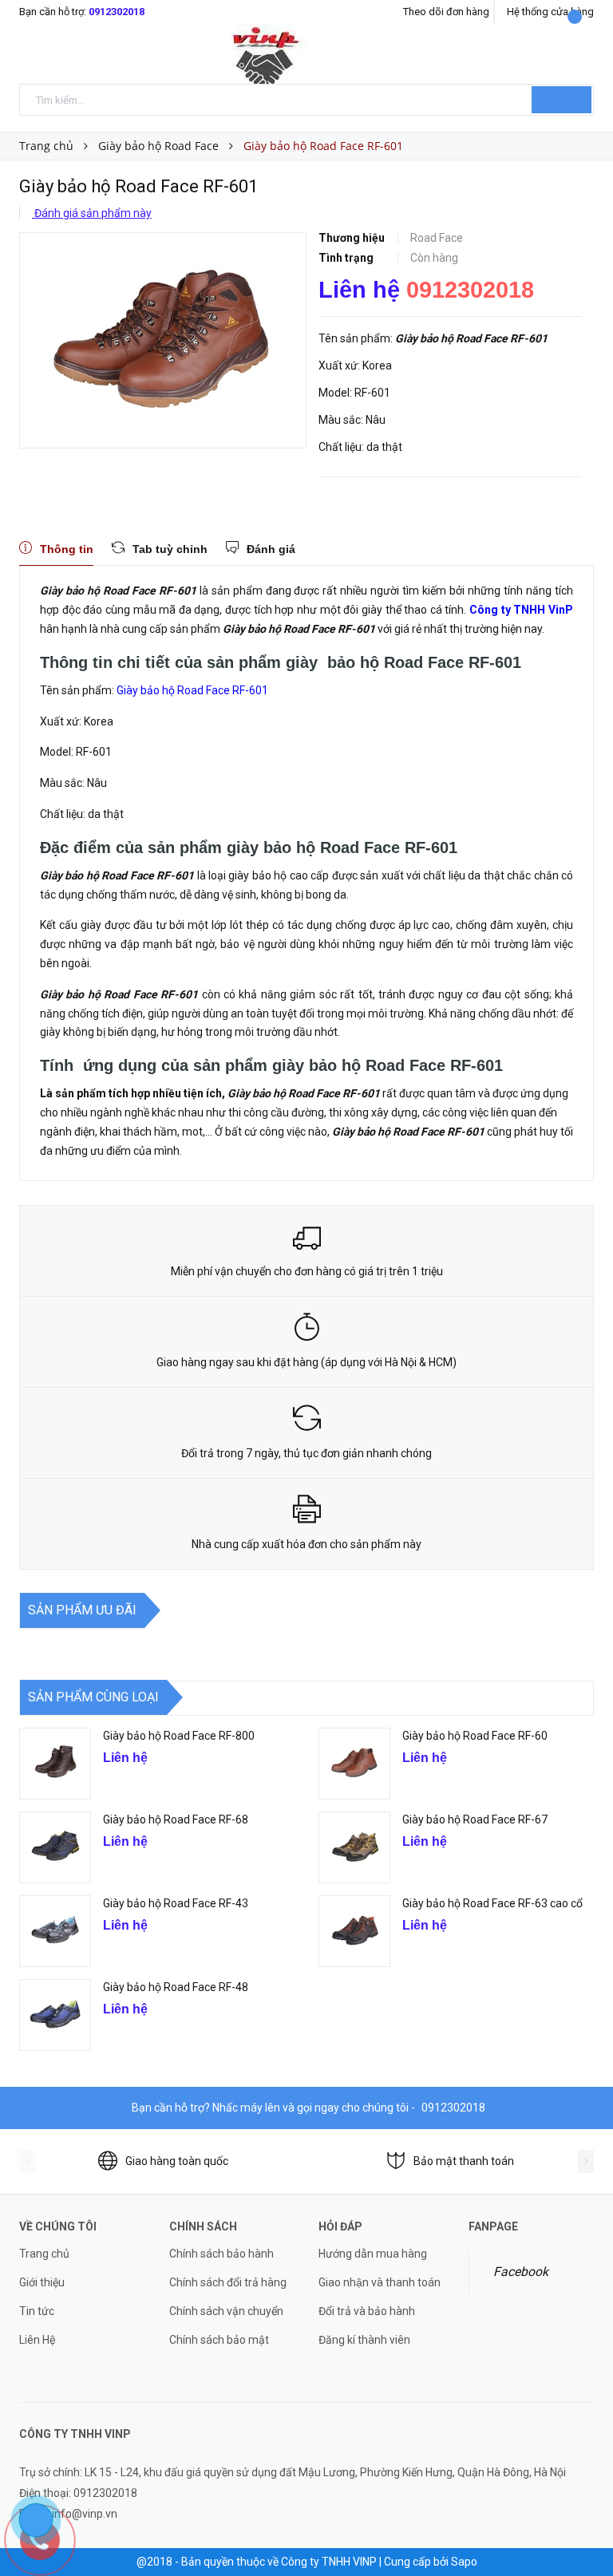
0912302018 (117, 12)
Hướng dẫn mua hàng (373, 2254)
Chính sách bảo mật (219, 2340)
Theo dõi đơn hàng (446, 12)
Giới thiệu (42, 2282)
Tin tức (37, 2311)
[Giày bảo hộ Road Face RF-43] (55, 1931)
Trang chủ (44, 2254)
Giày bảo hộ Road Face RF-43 (176, 1903)
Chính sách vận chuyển (226, 2311)
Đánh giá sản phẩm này (92, 213)
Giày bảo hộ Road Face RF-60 (475, 1736)
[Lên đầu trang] (585, 2528)
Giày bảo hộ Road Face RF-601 (194, 690)
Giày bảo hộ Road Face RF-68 (176, 1819)
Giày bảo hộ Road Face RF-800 (179, 1736)
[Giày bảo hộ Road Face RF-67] (354, 1847)
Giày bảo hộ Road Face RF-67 (475, 1819)
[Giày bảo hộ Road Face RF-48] (55, 2015)
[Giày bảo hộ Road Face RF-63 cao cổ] (354, 1931)
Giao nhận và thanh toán (380, 2282)
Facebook (521, 2272)
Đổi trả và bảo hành (367, 2311)
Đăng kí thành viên (364, 2340)
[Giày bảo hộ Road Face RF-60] (354, 1764)
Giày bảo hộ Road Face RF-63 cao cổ (492, 1903)
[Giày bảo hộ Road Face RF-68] (55, 1847)
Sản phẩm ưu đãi (82, 1610)
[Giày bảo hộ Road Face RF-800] (55, 1764)
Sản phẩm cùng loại (93, 1697)
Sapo (464, 2562)
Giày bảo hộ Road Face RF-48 (177, 1987)
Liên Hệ (37, 2340)
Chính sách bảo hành (221, 2254)
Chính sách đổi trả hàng (228, 2282)
